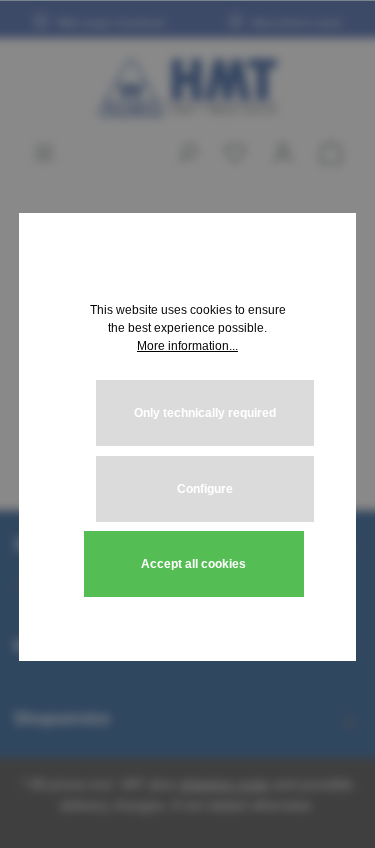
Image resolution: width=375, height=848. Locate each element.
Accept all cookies (193, 564)
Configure (205, 489)
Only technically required (205, 413)
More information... (187, 346)
